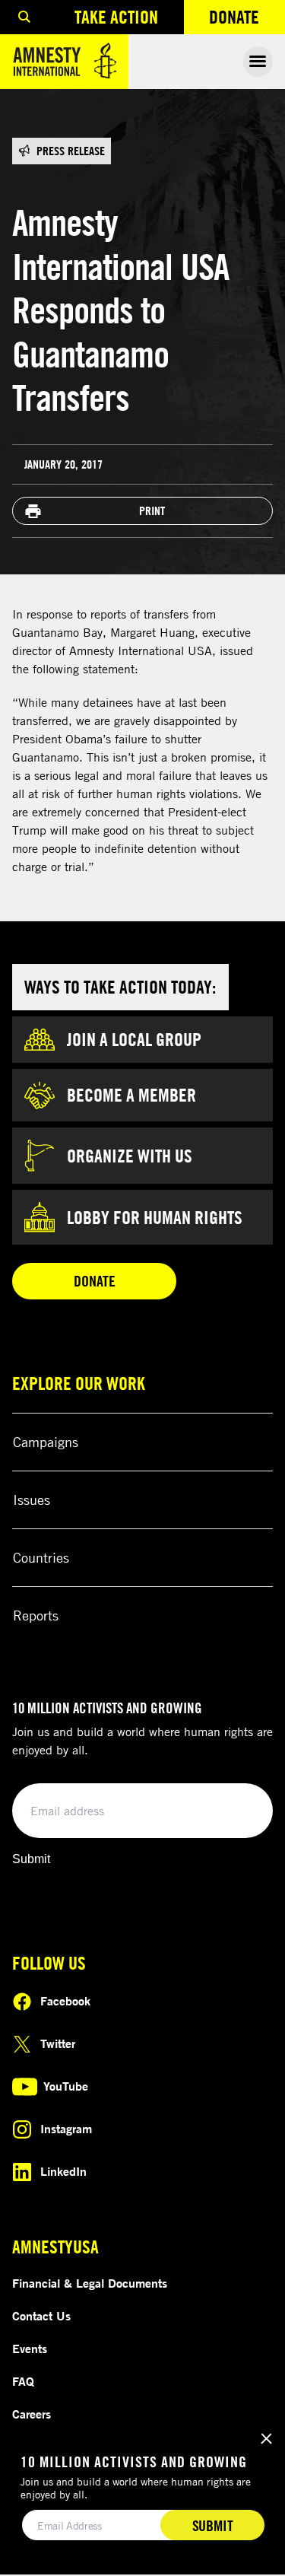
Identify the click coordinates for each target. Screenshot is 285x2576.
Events (30, 2349)
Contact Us (41, 2316)
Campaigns (46, 1442)
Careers (32, 2414)
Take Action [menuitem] (116, 17)
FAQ (23, 2381)
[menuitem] (24, 17)
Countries (41, 1557)
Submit (31, 1859)
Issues (32, 1499)
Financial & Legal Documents (90, 2283)
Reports (36, 1615)
